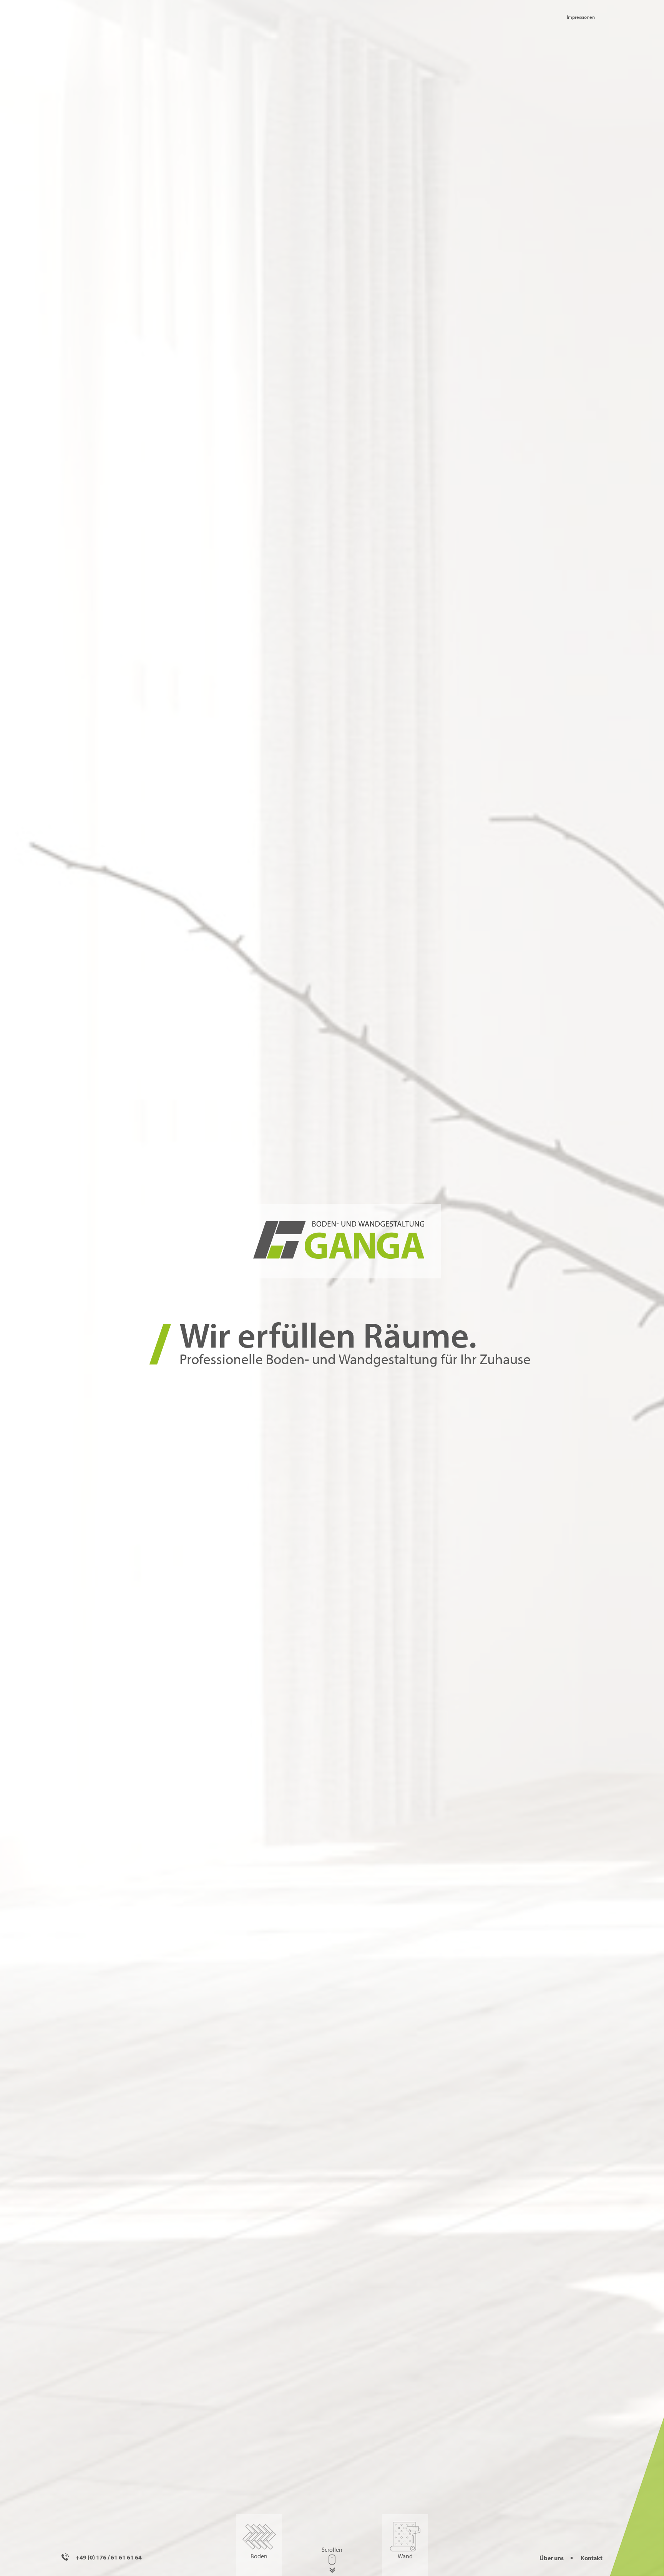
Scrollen (332, 2549)
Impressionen (581, 17)
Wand (405, 2556)
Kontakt (592, 2558)
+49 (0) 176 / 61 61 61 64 (108, 2557)
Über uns (552, 2558)
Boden (259, 2556)
